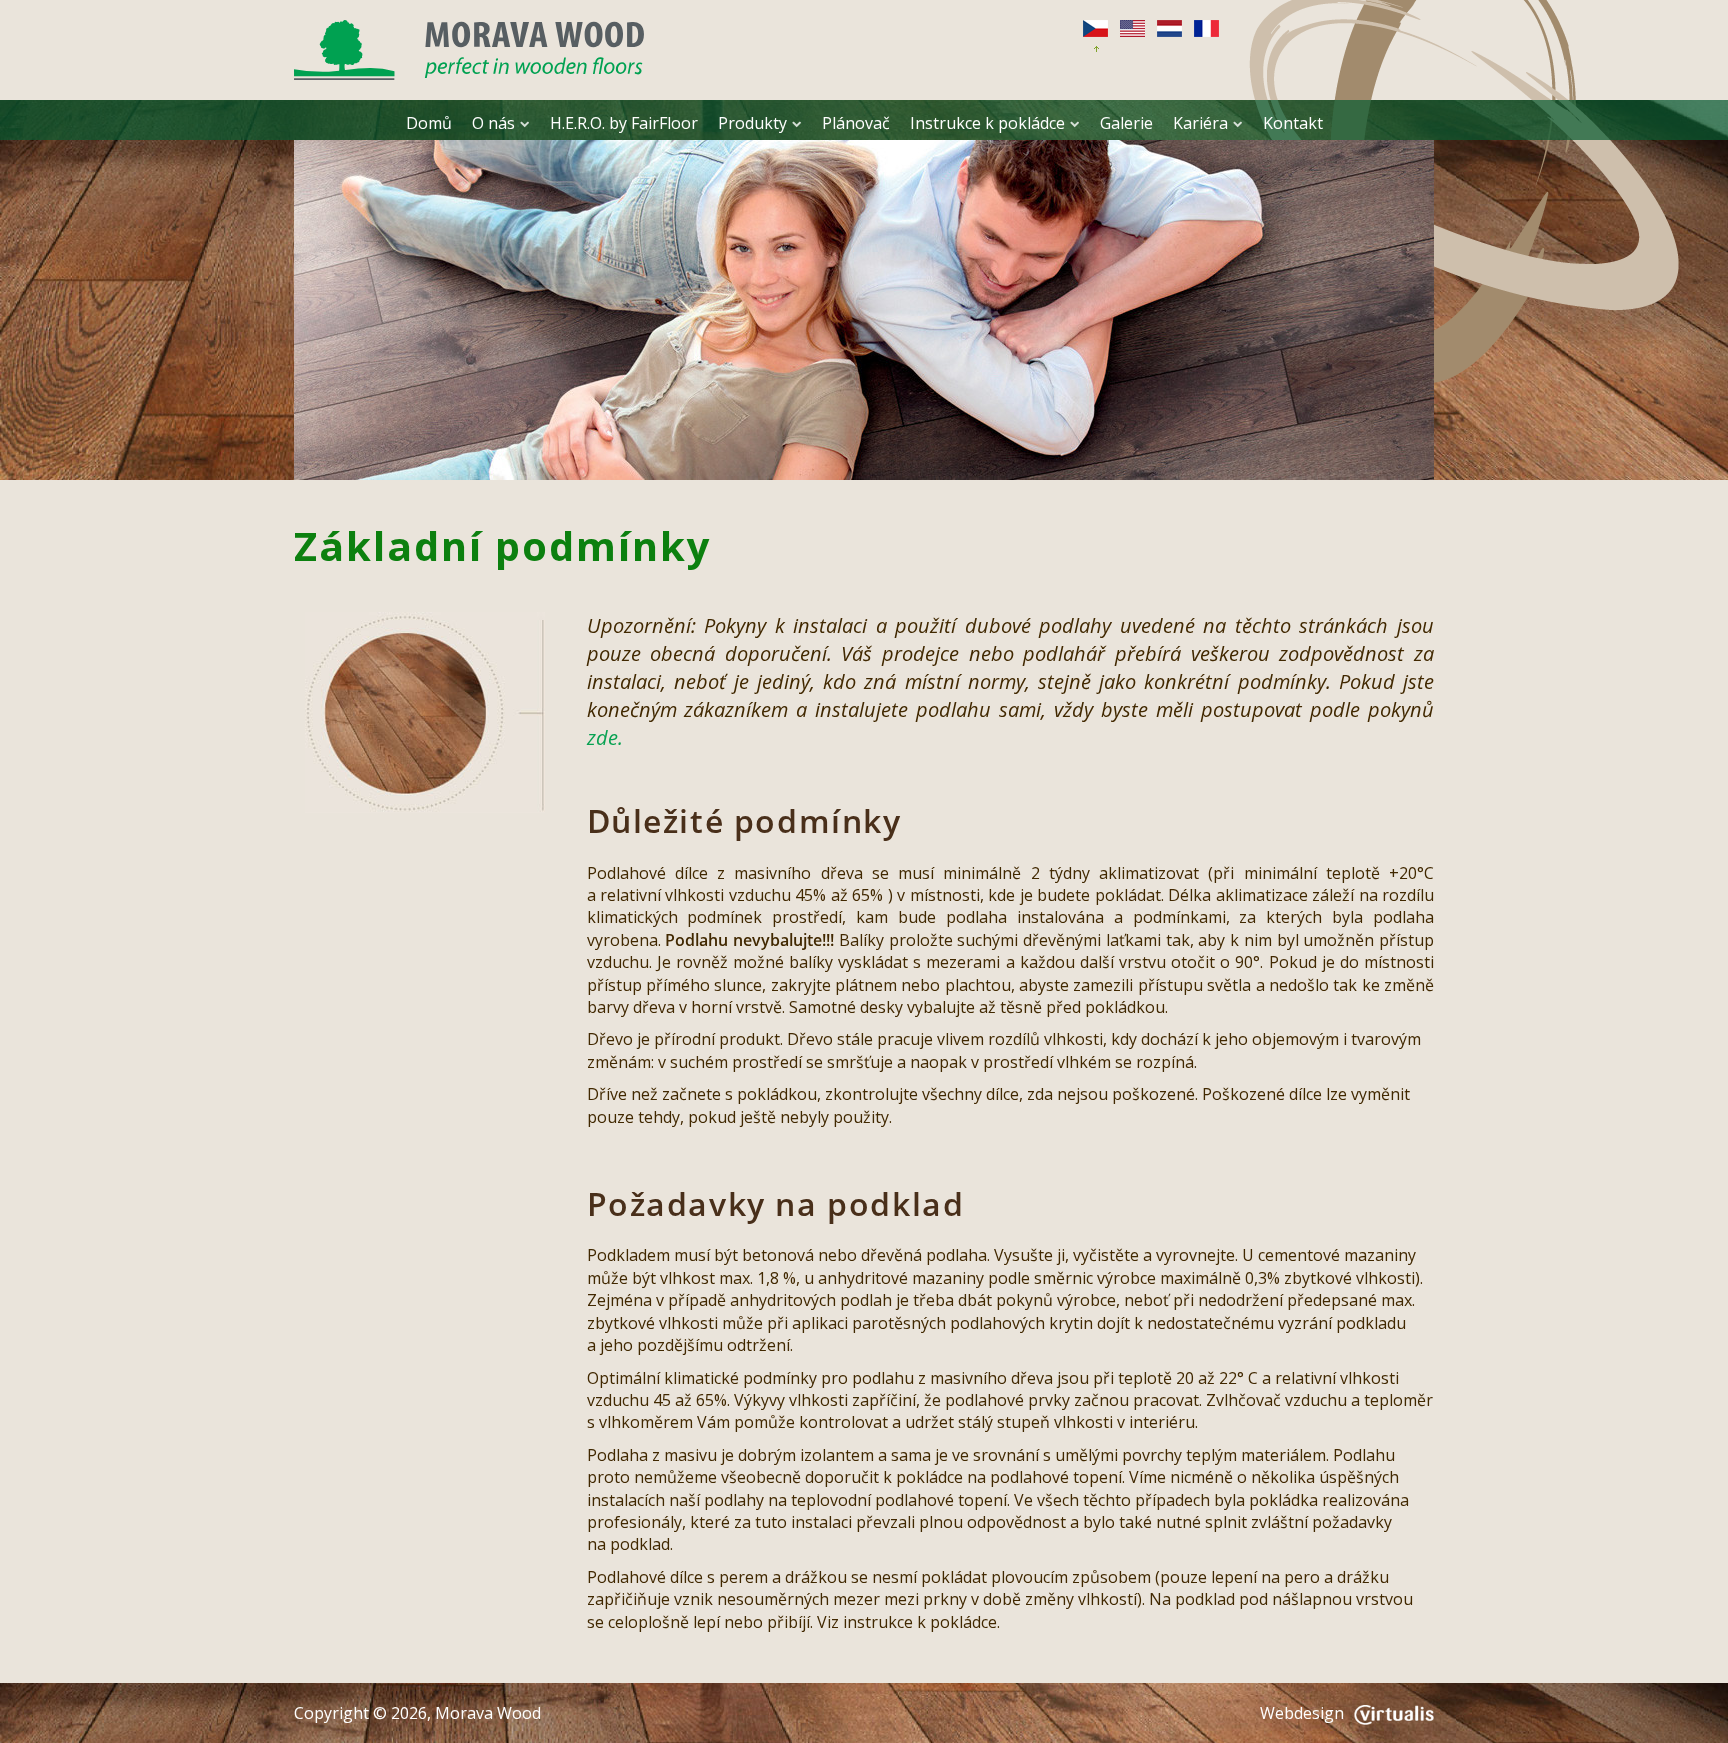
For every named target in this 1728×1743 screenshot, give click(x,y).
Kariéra (1200, 123)
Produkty (752, 123)
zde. (605, 737)
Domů (429, 123)
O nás (493, 123)
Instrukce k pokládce (987, 123)
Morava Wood (488, 1713)
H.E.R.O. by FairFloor (624, 123)
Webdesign (1302, 1713)
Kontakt (1293, 123)
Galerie (1126, 123)
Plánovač (856, 123)
